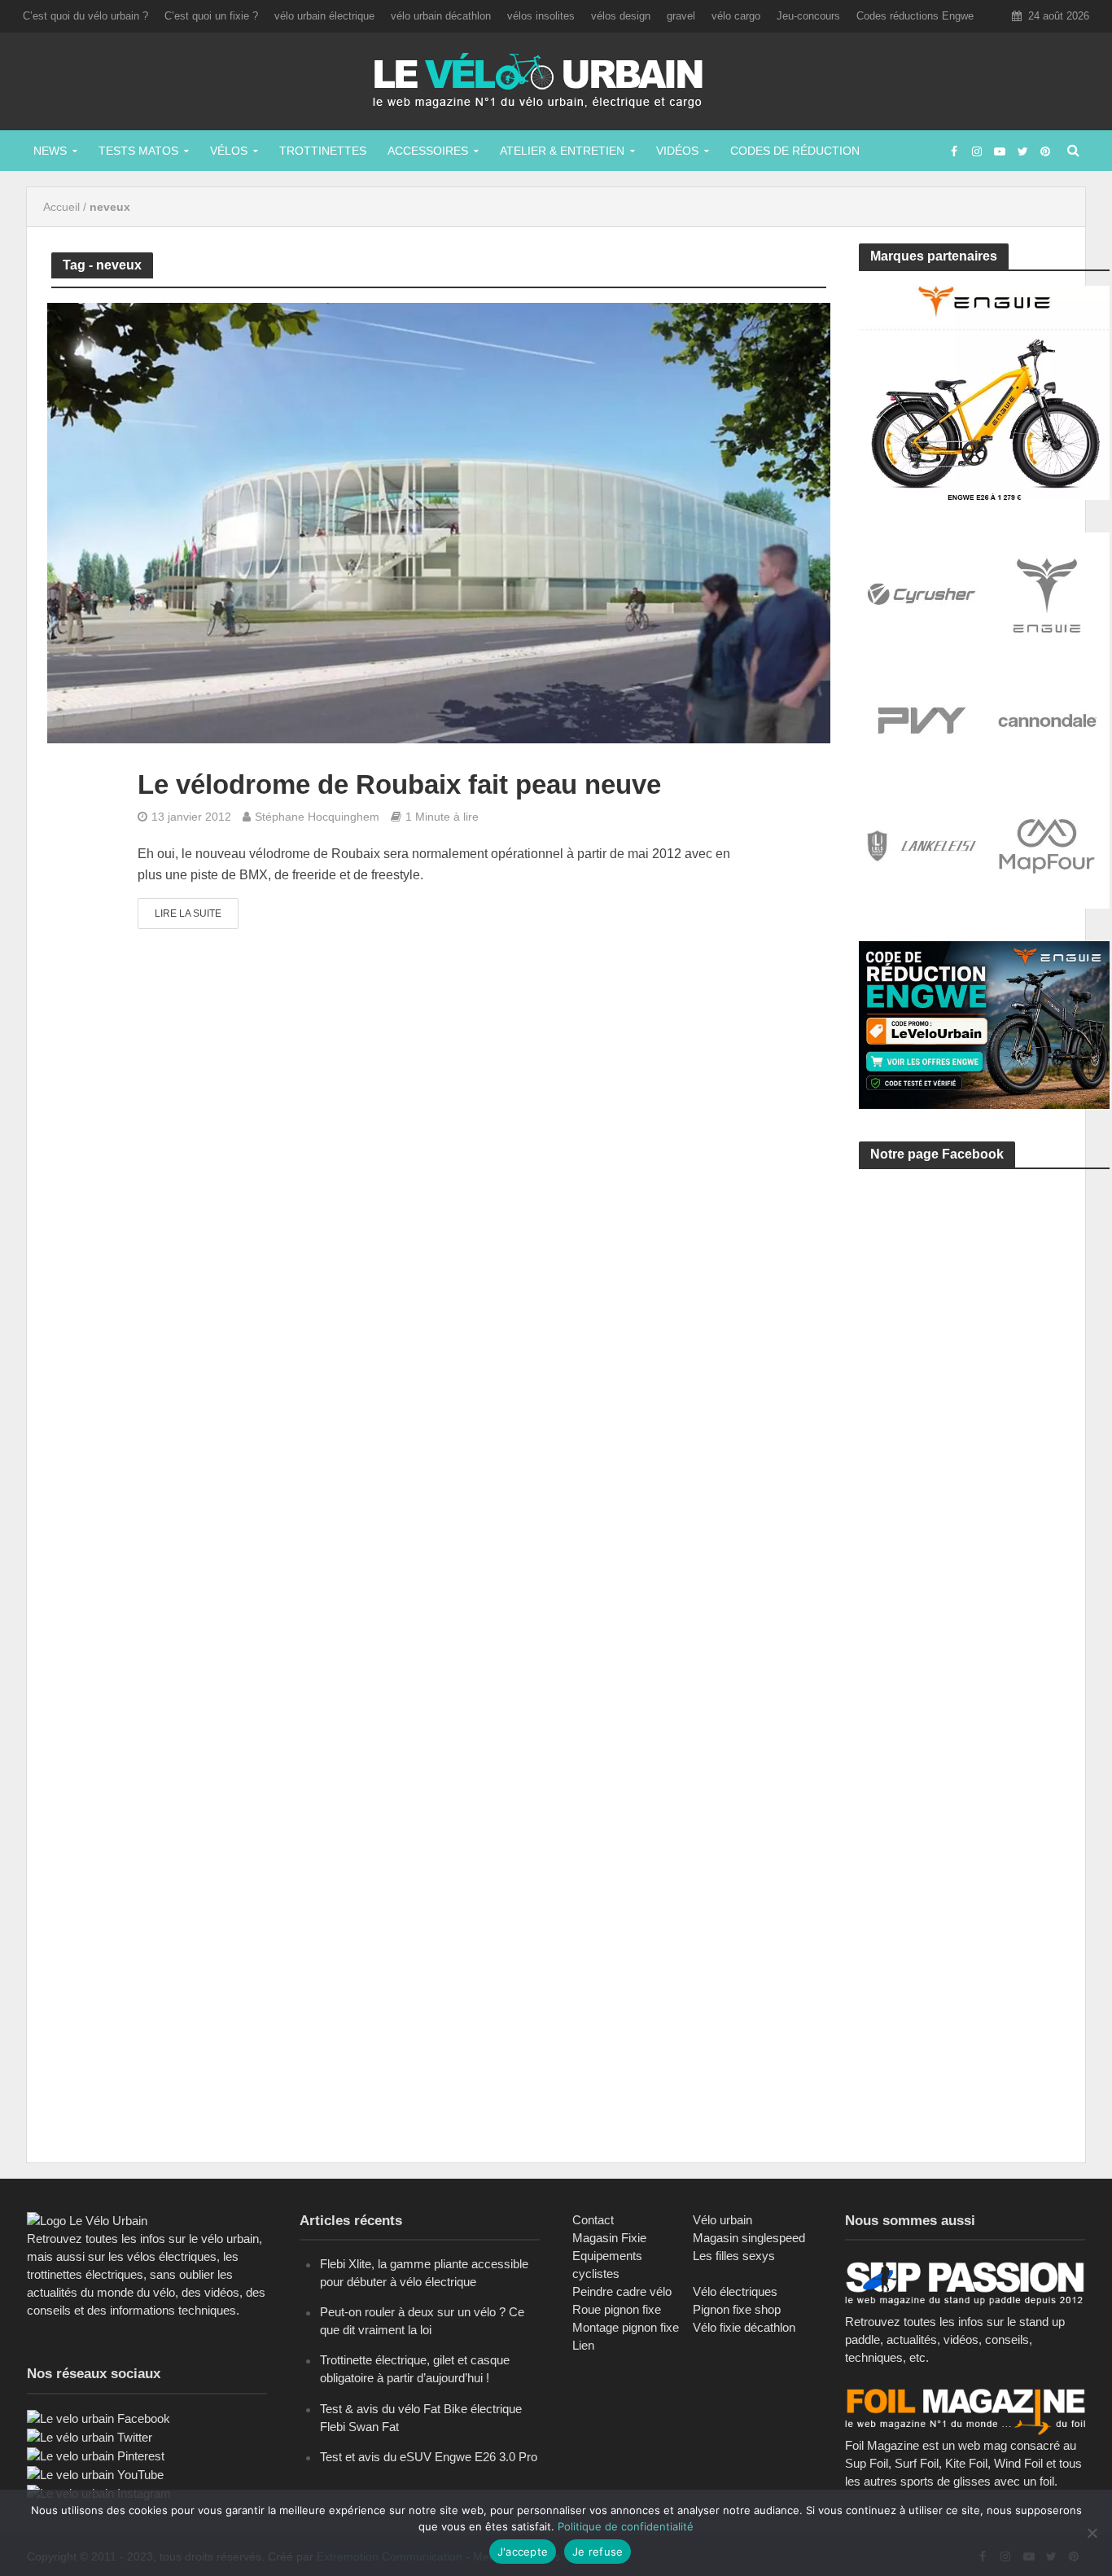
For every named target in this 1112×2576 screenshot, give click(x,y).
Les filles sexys (734, 2256)
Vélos (229, 151)
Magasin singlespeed (749, 2238)
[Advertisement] (981, 1336)
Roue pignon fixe (617, 2309)
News (50, 151)
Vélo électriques (735, 2291)
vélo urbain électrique (324, 16)
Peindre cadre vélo (622, 2291)
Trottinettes (323, 151)
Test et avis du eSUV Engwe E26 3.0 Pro (429, 2457)
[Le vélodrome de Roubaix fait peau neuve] (439, 522)
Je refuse (598, 2552)
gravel (681, 16)
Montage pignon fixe (626, 2327)
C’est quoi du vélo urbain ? (85, 16)
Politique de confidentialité (626, 2526)
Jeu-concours (808, 16)
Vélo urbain (722, 2220)
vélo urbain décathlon (441, 16)
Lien (583, 2345)
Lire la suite (188, 913)
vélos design (621, 16)
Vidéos (677, 151)
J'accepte (523, 2552)
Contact (593, 2220)
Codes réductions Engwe (915, 16)
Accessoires (428, 151)
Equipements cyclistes (607, 2265)
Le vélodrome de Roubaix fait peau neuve (399, 784)
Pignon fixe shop (737, 2309)
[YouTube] (95, 2474)
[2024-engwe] (984, 391)
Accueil (61, 207)
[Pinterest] (96, 2455)
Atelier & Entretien (562, 151)
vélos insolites (541, 16)
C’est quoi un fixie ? (211, 16)
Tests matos (138, 151)
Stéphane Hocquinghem (317, 817)
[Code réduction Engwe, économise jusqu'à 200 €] (984, 1024)
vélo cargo (736, 16)
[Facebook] (99, 2418)
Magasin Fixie (609, 2238)
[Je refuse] (1092, 2533)
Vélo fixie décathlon (744, 2327)
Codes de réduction (795, 151)
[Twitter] (90, 2436)
